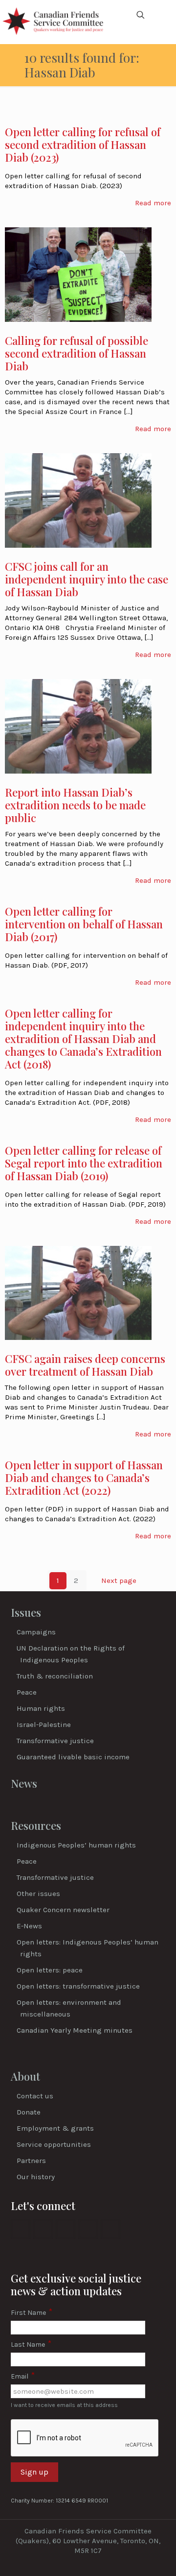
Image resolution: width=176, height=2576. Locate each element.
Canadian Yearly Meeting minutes (75, 2030)
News (24, 1783)
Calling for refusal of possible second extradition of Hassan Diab (77, 353)
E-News (29, 1926)
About (25, 2076)
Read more (153, 203)
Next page (119, 1580)
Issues (26, 1612)
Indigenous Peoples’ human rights (76, 1845)
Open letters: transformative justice (78, 1986)
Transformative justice (55, 1741)
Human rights (41, 1708)
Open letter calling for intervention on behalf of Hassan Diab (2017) (84, 924)
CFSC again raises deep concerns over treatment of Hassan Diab (85, 1365)
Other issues (38, 1894)
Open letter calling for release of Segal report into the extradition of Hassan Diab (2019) (84, 1163)
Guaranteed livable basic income (73, 1757)
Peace (27, 1692)
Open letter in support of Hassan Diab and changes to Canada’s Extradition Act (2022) (84, 1478)
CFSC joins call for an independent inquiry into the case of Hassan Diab (87, 579)
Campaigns (36, 1632)
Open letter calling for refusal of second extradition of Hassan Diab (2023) (83, 145)
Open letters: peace (50, 1970)
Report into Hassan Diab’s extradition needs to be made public (75, 805)
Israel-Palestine (44, 1725)
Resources (36, 1825)
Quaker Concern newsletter (63, 1910)
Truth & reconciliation (55, 1676)
